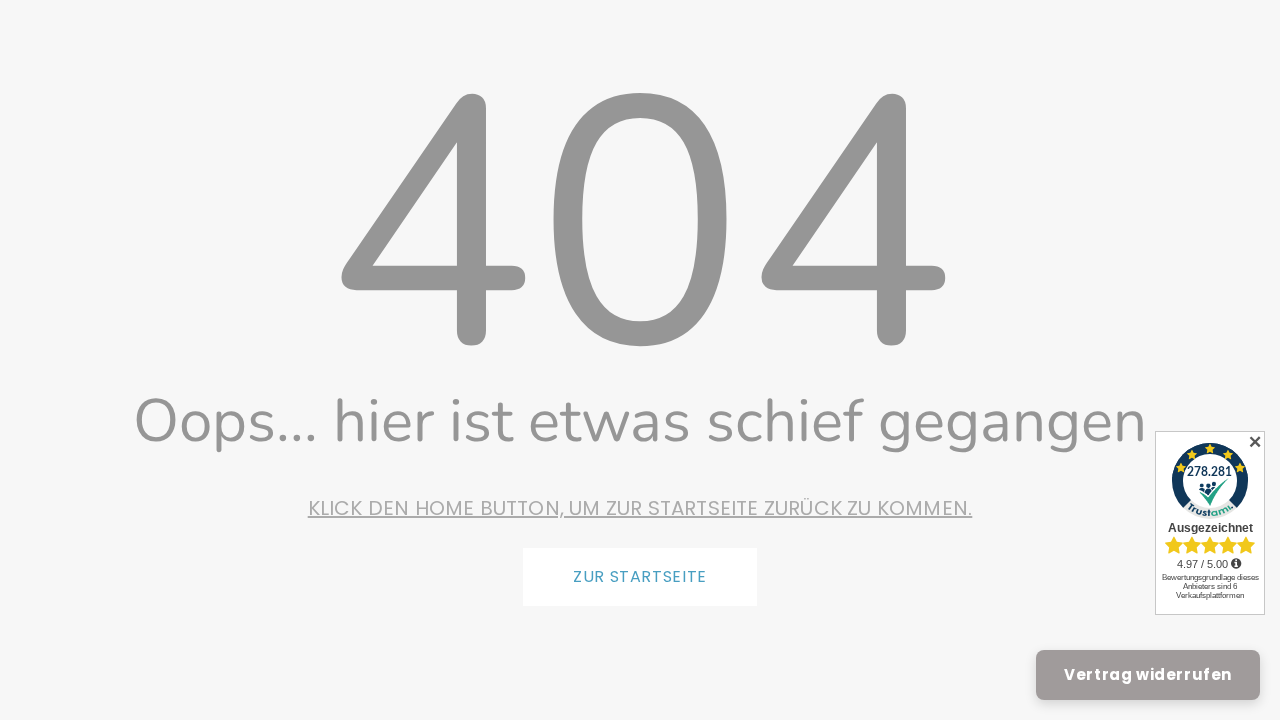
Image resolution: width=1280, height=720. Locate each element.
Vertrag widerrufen (1148, 674)
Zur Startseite (640, 576)
